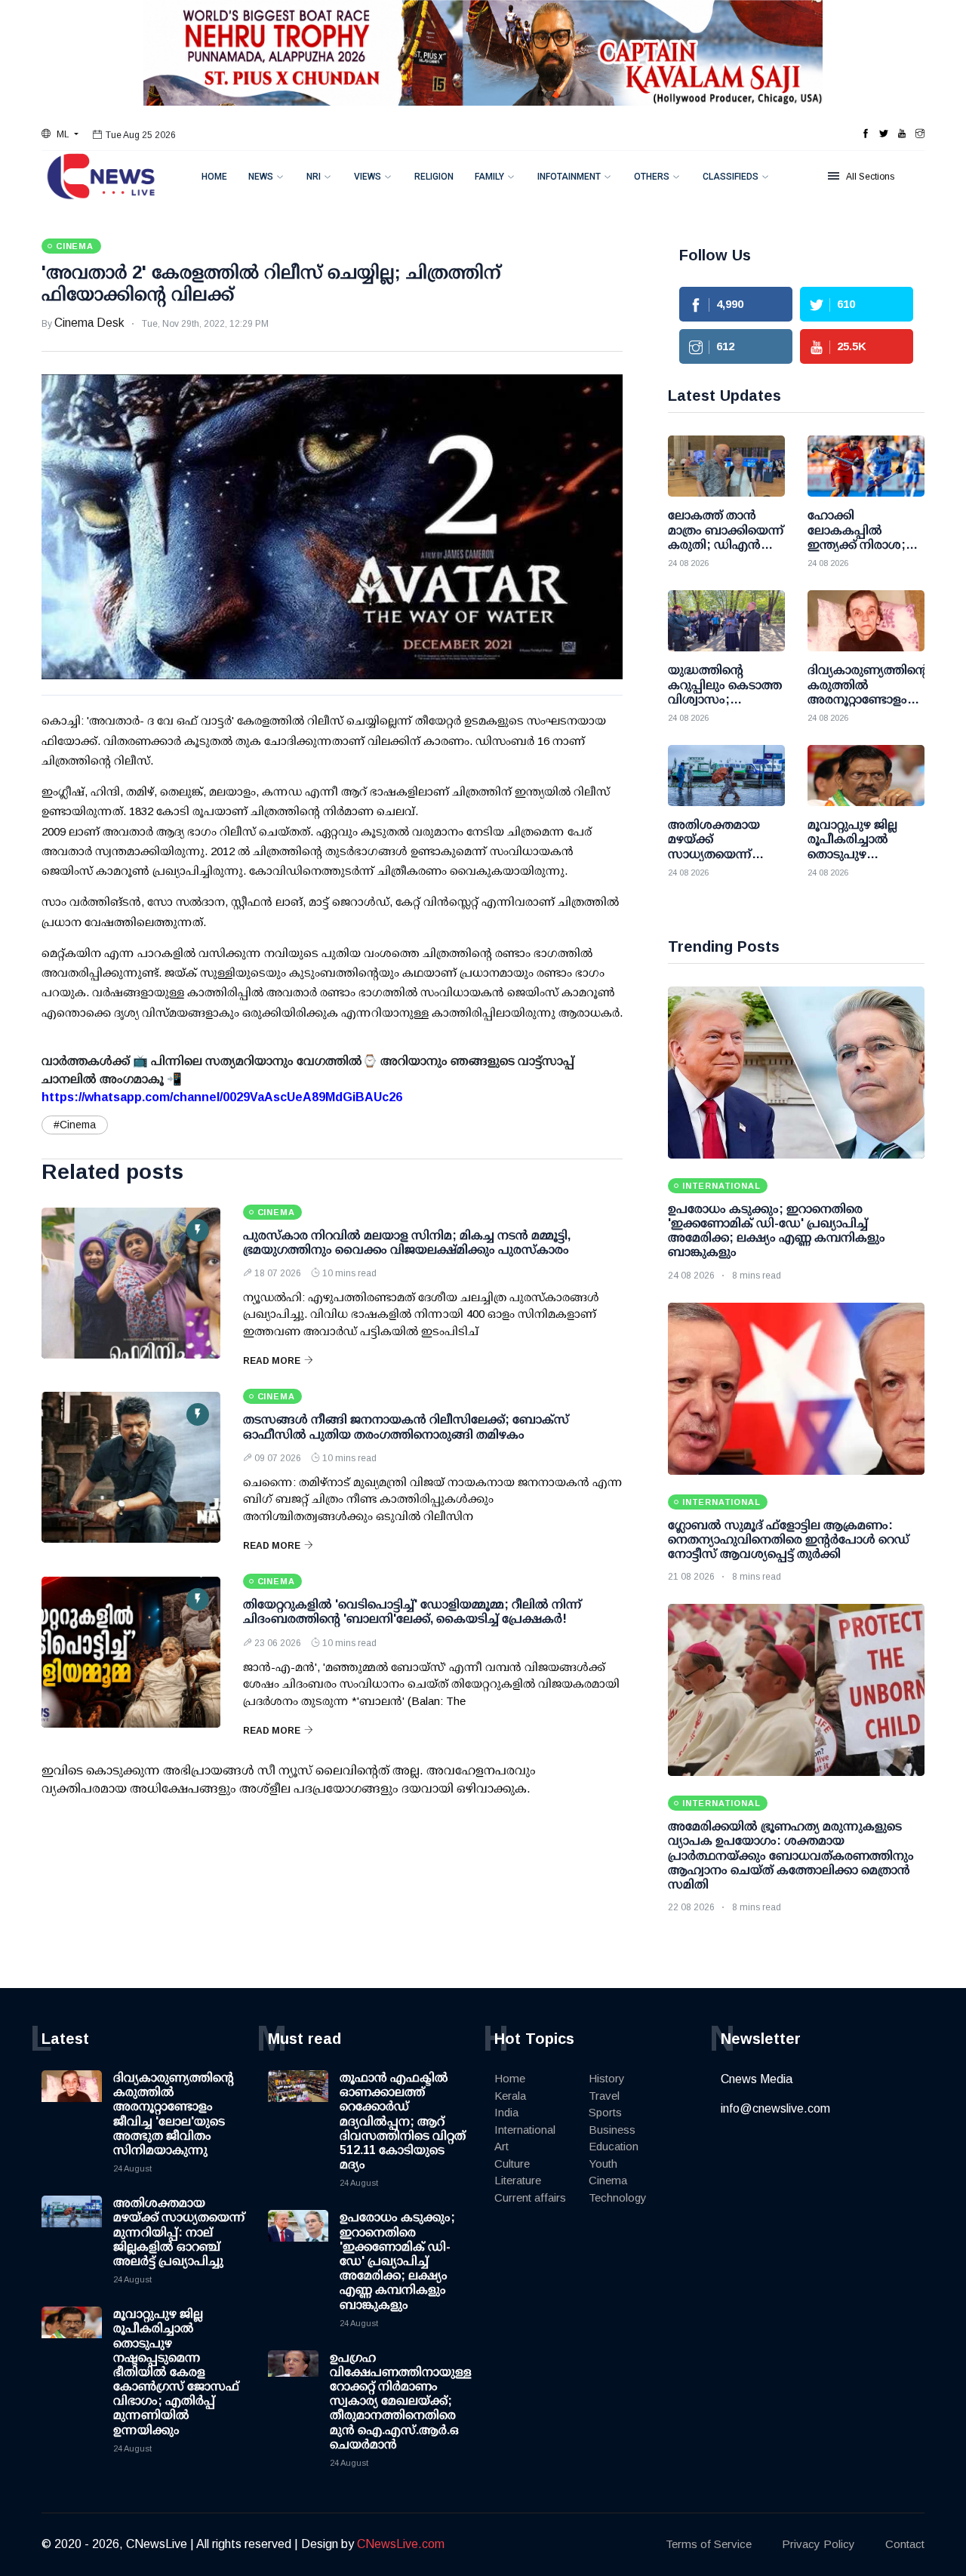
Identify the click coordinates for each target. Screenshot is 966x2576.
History (607, 2078)
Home (214, 177)
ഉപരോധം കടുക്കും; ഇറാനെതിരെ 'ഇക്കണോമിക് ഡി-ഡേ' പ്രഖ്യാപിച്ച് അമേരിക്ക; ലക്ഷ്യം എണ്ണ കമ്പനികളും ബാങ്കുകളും (397, 2261)
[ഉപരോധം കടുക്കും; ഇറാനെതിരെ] (796, 1073)
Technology (618, 2197)
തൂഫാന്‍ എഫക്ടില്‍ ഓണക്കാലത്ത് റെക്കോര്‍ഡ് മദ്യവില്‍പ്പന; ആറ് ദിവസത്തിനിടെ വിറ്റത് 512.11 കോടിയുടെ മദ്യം (403, 2121)
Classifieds (731, 177)
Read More (272, 1361)
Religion (434, 177)
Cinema (608, 2180)
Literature (518, 2180)
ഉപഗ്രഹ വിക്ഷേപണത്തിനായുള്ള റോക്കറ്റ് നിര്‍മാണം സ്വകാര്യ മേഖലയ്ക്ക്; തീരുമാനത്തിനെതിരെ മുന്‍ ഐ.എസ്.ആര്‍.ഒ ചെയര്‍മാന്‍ (401, 2401)
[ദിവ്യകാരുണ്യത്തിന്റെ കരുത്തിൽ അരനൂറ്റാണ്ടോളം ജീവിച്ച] (866, 621)
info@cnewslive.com (775, 2108)
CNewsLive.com (401, 2544)
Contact (905, 2544)
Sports (605, 2112)
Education (614, 2146)
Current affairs (530, 2197)
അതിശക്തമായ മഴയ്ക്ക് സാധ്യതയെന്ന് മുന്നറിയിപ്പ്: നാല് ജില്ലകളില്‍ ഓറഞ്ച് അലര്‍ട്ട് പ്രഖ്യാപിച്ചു (179, 2232)
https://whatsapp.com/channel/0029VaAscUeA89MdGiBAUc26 (222, 1097)
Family (489, 177)
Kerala (510, 2096)
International (525, 2130)
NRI (314, 177)
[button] (60, 134)
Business (612, 2130)
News (261, 177)
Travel (604, 2096)
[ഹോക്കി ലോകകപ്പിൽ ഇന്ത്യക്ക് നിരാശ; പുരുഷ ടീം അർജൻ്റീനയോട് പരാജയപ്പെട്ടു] (866, 466)
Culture (512, 2164)
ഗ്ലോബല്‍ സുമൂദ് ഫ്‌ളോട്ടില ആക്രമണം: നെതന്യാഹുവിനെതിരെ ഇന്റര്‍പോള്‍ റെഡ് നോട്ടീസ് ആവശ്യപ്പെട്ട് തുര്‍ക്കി (789, 1539)
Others (652, 177)
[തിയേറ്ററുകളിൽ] (131, 1652)
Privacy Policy (818, 2544)
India (506, 2112)
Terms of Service (709, 2544)
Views (368, 177)
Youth (603, 2164)
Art (501, 2146)
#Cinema (75, 1125)
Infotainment (569, 177)
